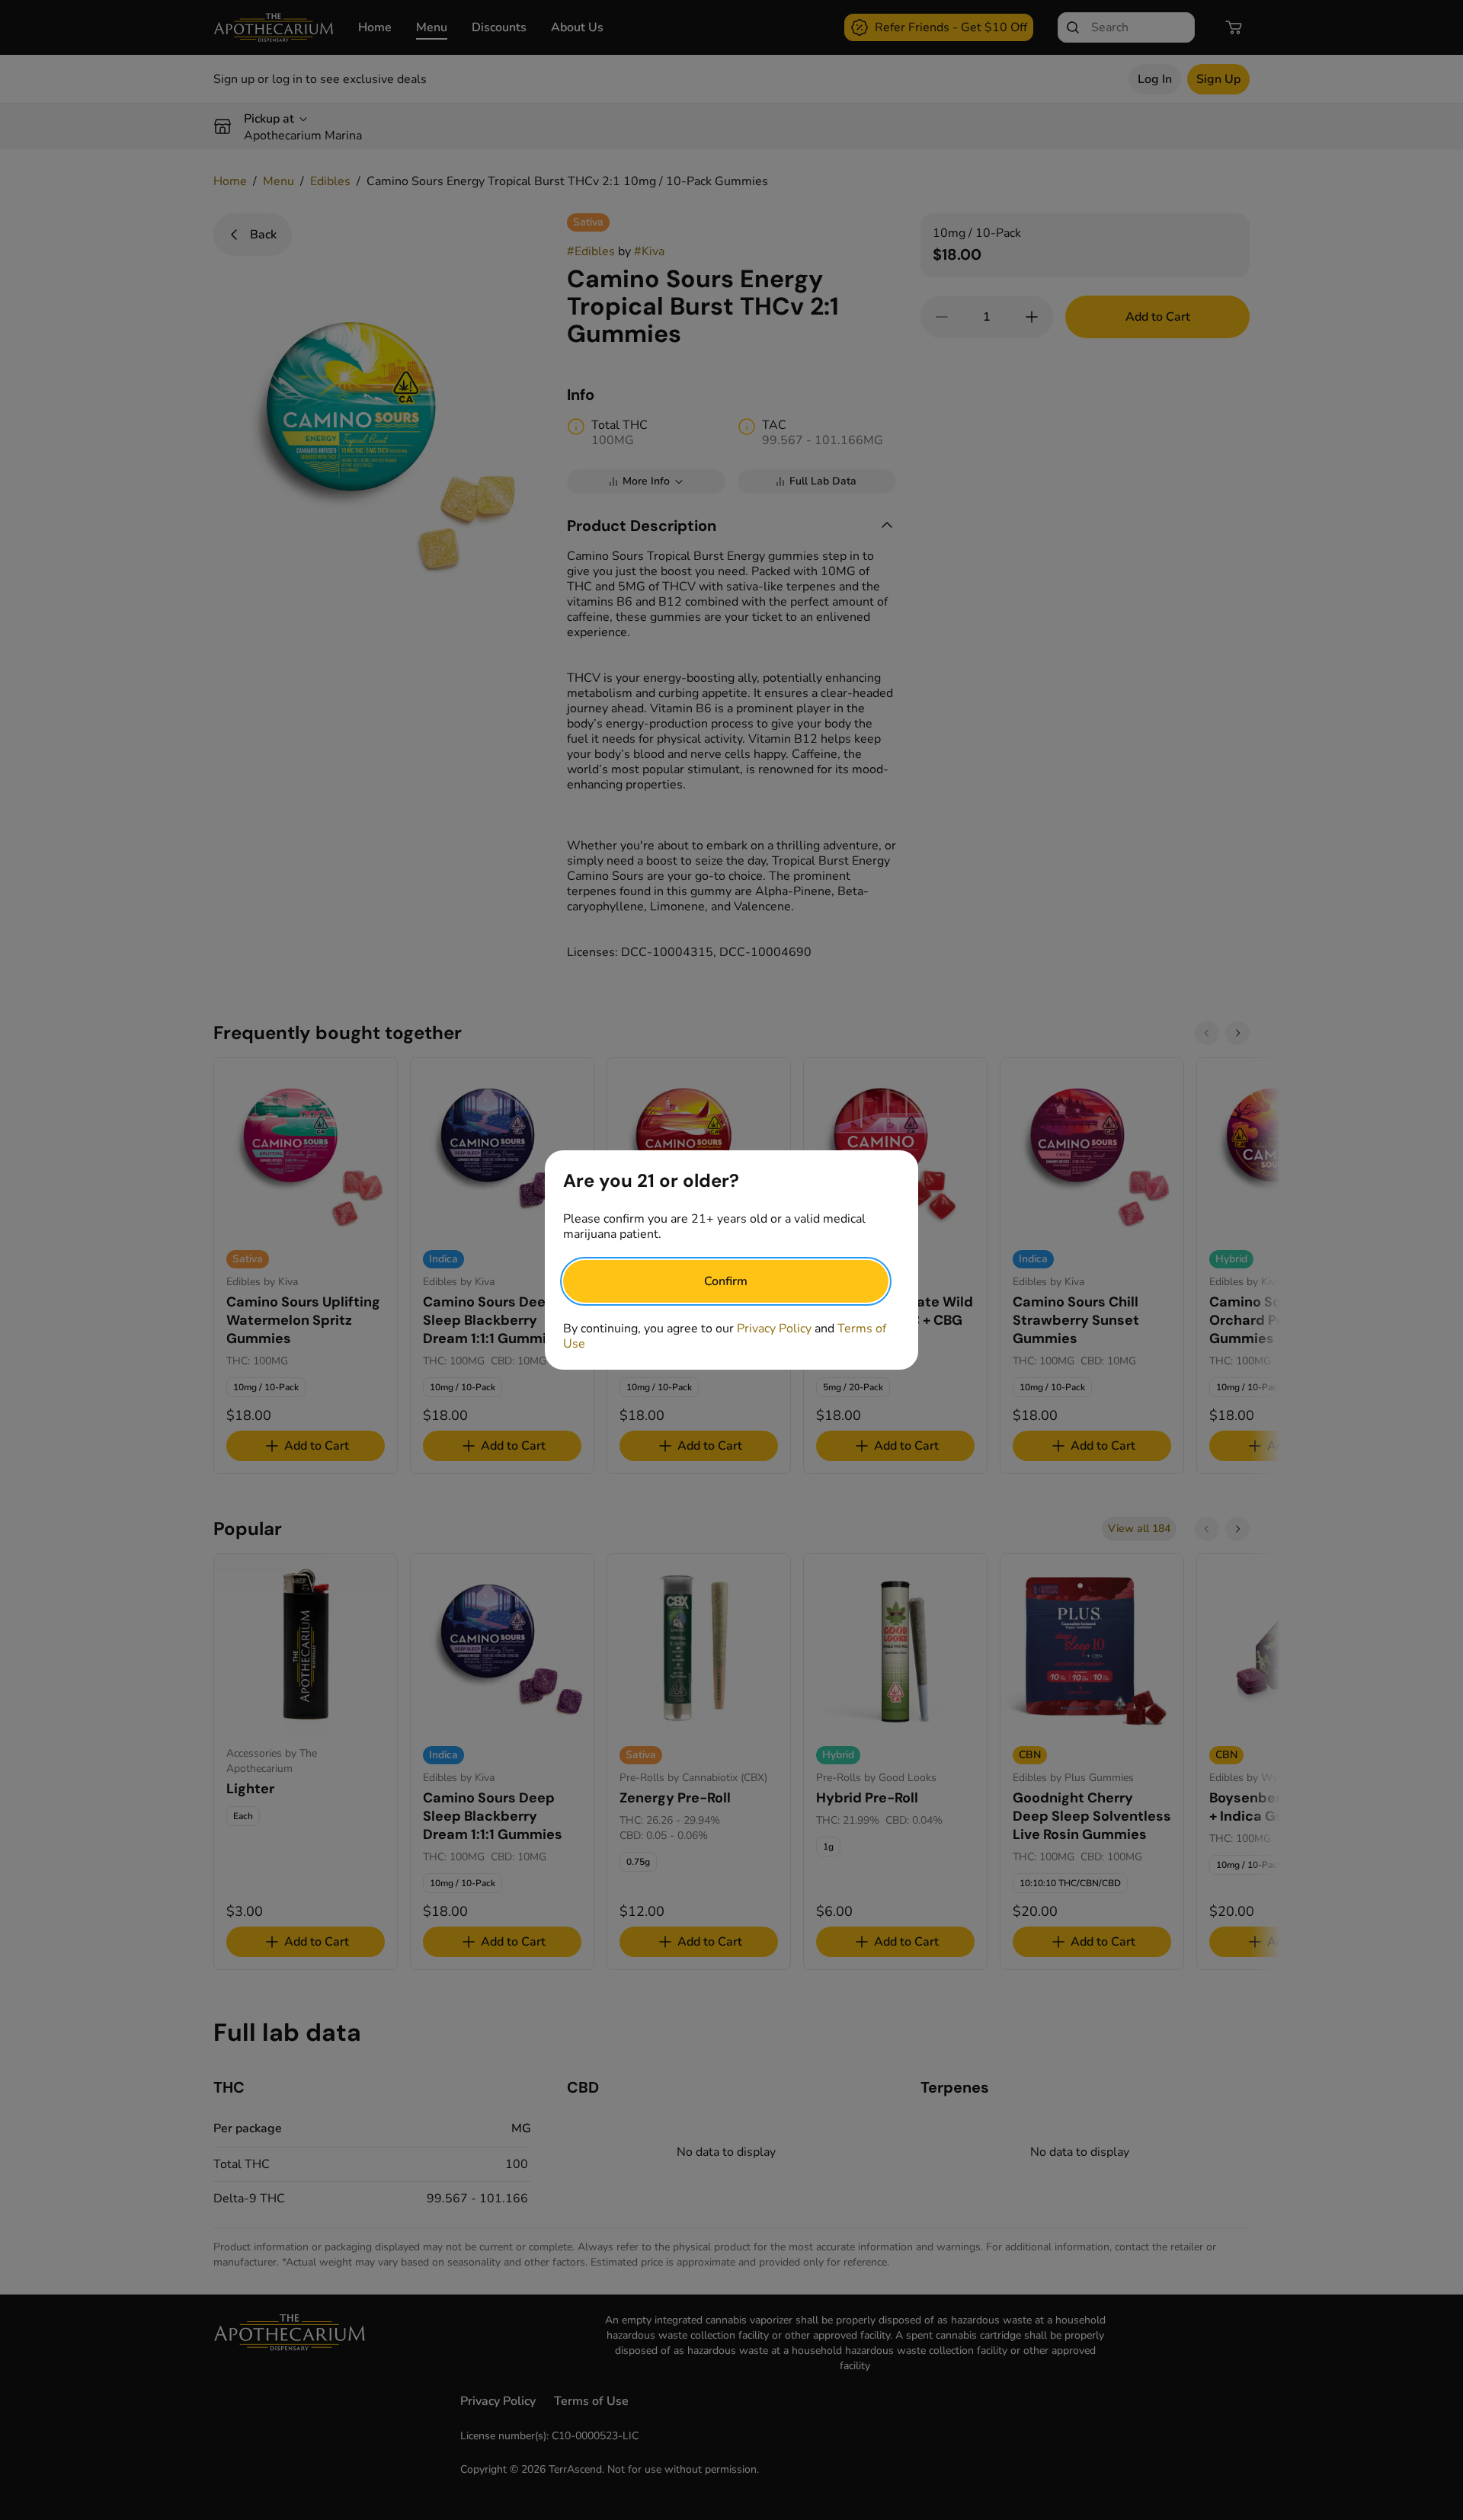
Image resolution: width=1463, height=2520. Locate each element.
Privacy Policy (774, 1329)
